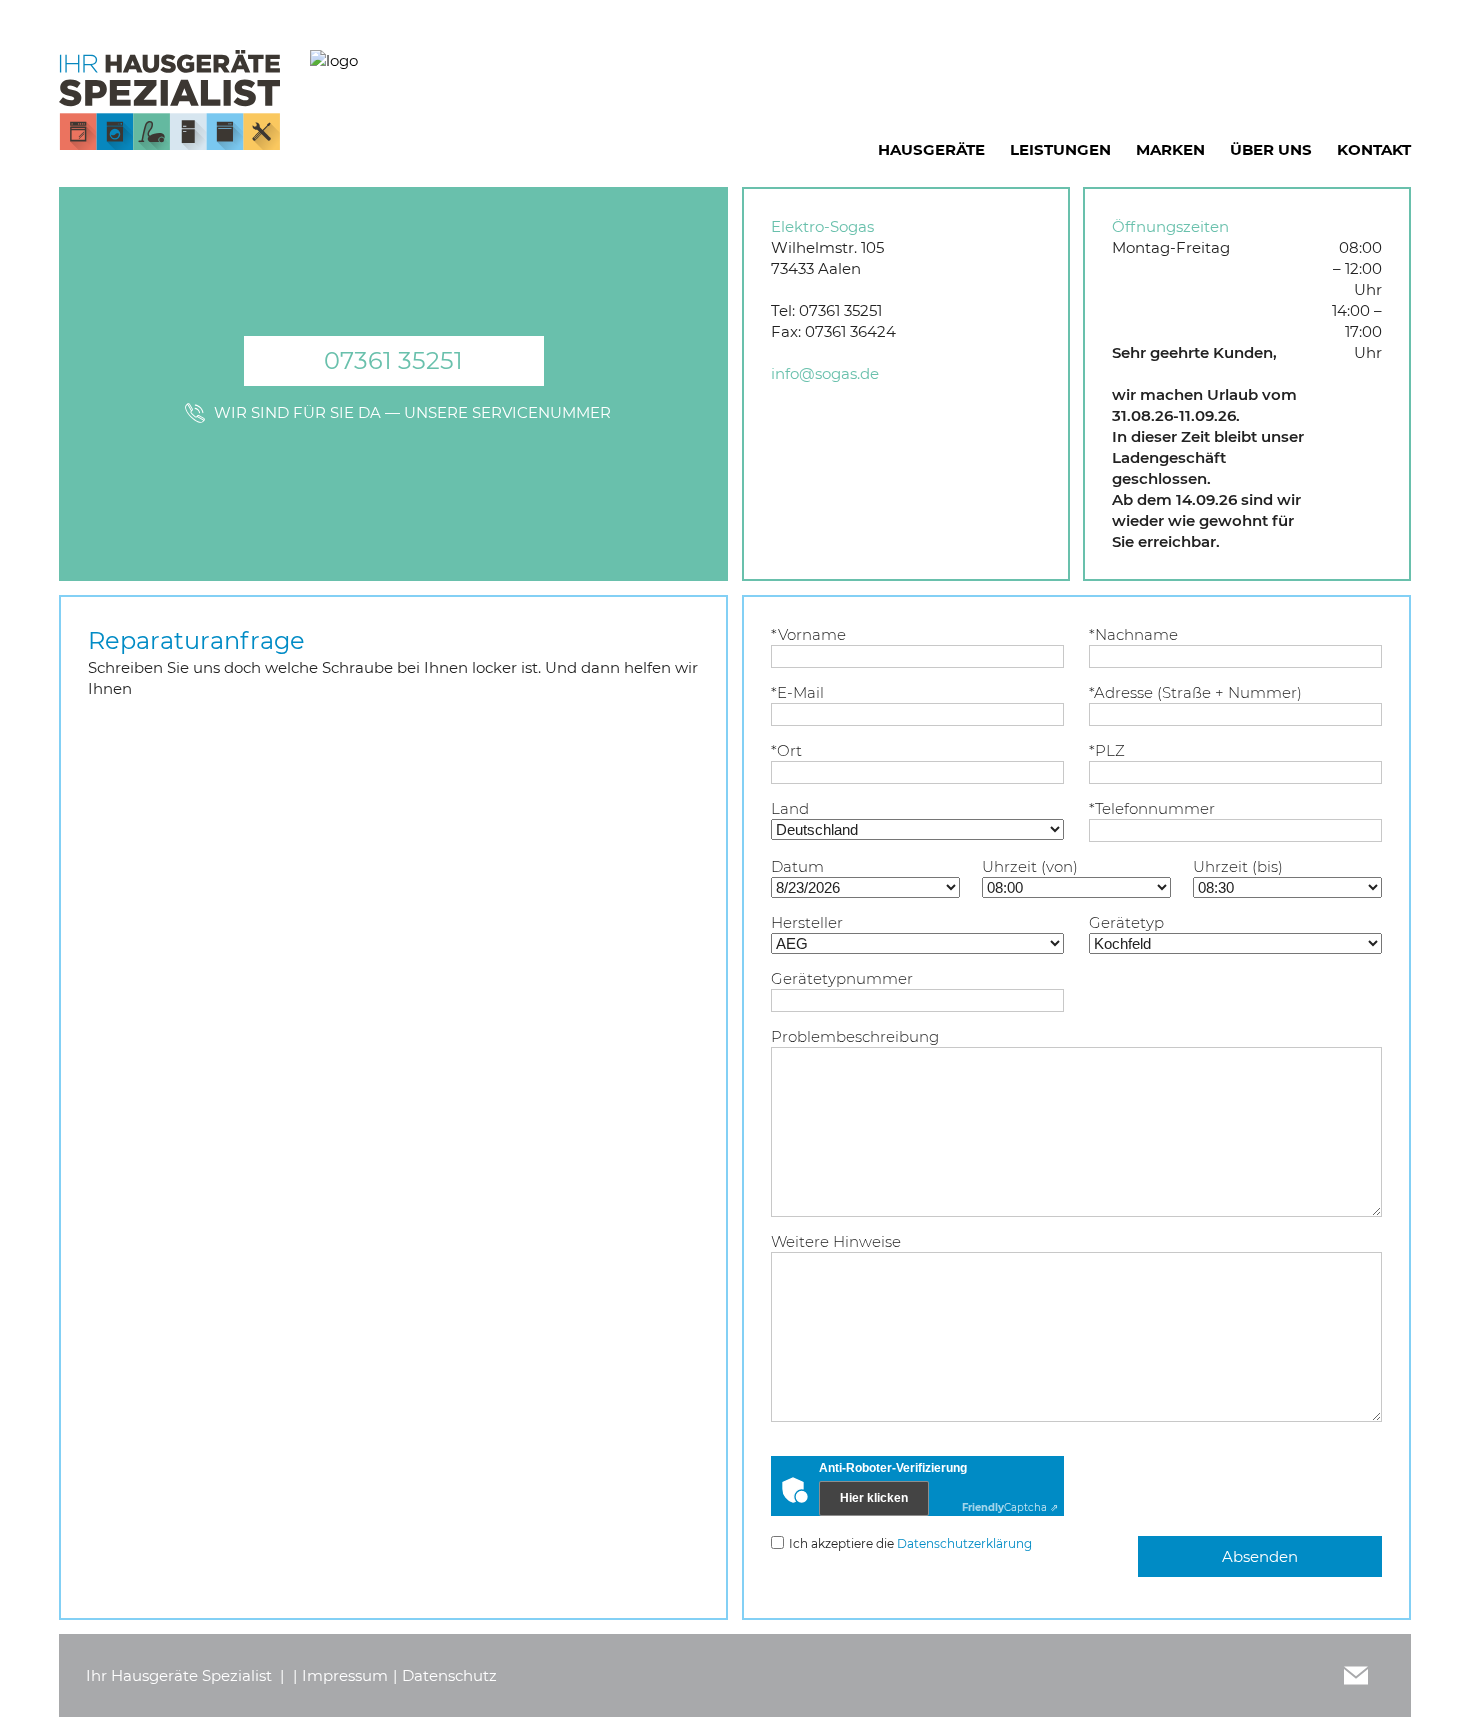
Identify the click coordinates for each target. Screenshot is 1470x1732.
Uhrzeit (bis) (1238, 866)
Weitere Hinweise (836, 1241)
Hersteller (807, 922)
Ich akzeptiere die (910, 1543)
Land (790, 808)
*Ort (786, 750)
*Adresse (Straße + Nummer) (1195, 692)
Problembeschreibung (855, 1036)
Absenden (1260, 1556)
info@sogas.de (825, 373)
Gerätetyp (1126, 922)
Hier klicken (874, 1498)
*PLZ (1107, 750)
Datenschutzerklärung (964, 1543)
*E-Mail (797, 692)
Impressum (345, 1675)
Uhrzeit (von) (1030, 866)
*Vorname (808, 634)
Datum (797, 866)
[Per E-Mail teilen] (1356, 1675)
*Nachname (1133, 634)
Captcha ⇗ (1010, 1507)
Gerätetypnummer (842, 978)
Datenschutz (449, 1675)
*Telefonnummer (1152, 808)
